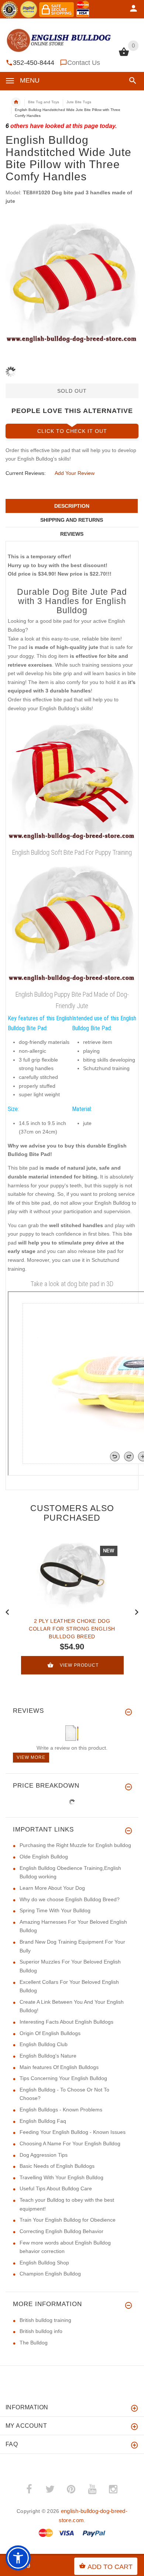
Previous (7, 1611)
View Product (79, 1665)
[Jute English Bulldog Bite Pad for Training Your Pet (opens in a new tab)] (72, 924)
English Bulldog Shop (44, 2263)
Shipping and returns (72, 520)
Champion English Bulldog (50, 2274)
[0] (124, 55)
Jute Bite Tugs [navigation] (79, 102)
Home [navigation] (16, 102)
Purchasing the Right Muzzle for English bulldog (75, 1845)
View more (31, 1757)
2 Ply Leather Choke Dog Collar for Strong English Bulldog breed (72, 1629)
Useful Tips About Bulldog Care (56, 2188)
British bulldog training (45, 2320)
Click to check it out (72, 431)
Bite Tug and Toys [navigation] (44, 102)
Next (137, 1611)
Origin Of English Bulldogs (50, 2033)
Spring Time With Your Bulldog (55, 1910)
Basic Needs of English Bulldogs (57, 2166)
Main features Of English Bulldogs (59, 2067)
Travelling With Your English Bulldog (61, 2177)
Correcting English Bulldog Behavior (61, 2231)
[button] (131, 81)
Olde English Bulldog (44, 1857)
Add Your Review (75, 473)
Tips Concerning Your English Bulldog (63, 2078)
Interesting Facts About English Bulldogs (66, 2022)
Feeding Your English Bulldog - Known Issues (73, 2132)
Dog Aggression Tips (44, 2155)
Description (72, 506)
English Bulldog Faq (43, 2121)
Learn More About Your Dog (52, 1888)
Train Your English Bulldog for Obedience (68, 2220)
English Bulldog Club (44, 2044)
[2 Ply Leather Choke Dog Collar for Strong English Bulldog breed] (72, 1575)
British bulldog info (41, 2331)
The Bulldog (34, 2343)
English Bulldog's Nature (48, 2056)
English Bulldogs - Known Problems (61, 2110)
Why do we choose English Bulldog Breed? (70, 1899)
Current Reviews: (26, 473)
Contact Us (84, 63)
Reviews (72, 534)
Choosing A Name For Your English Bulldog (70, 2143)
